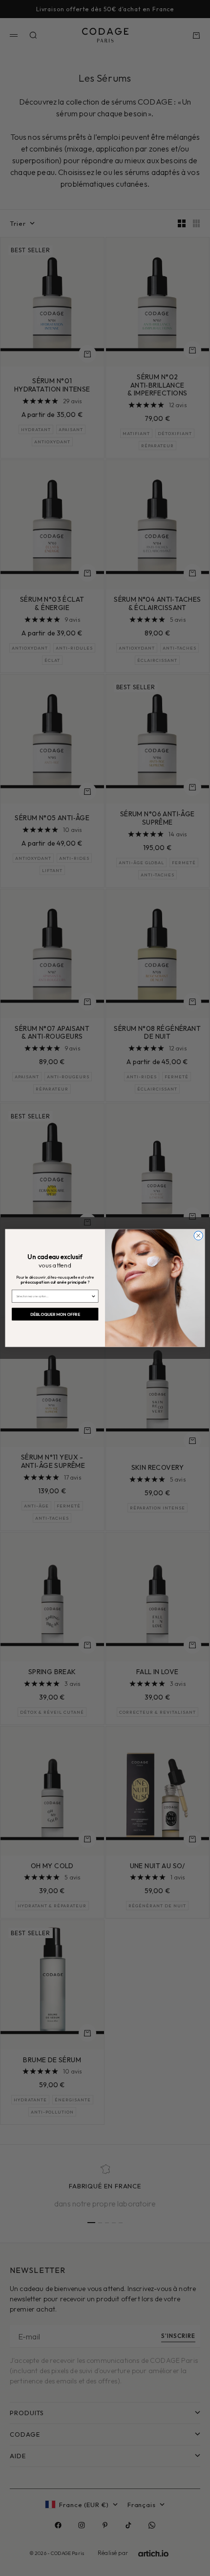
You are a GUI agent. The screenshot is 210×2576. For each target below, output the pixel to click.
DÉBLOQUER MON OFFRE (55, 1314)
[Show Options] (93, 1296)
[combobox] (53, 1296)
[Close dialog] (198, 1236)
